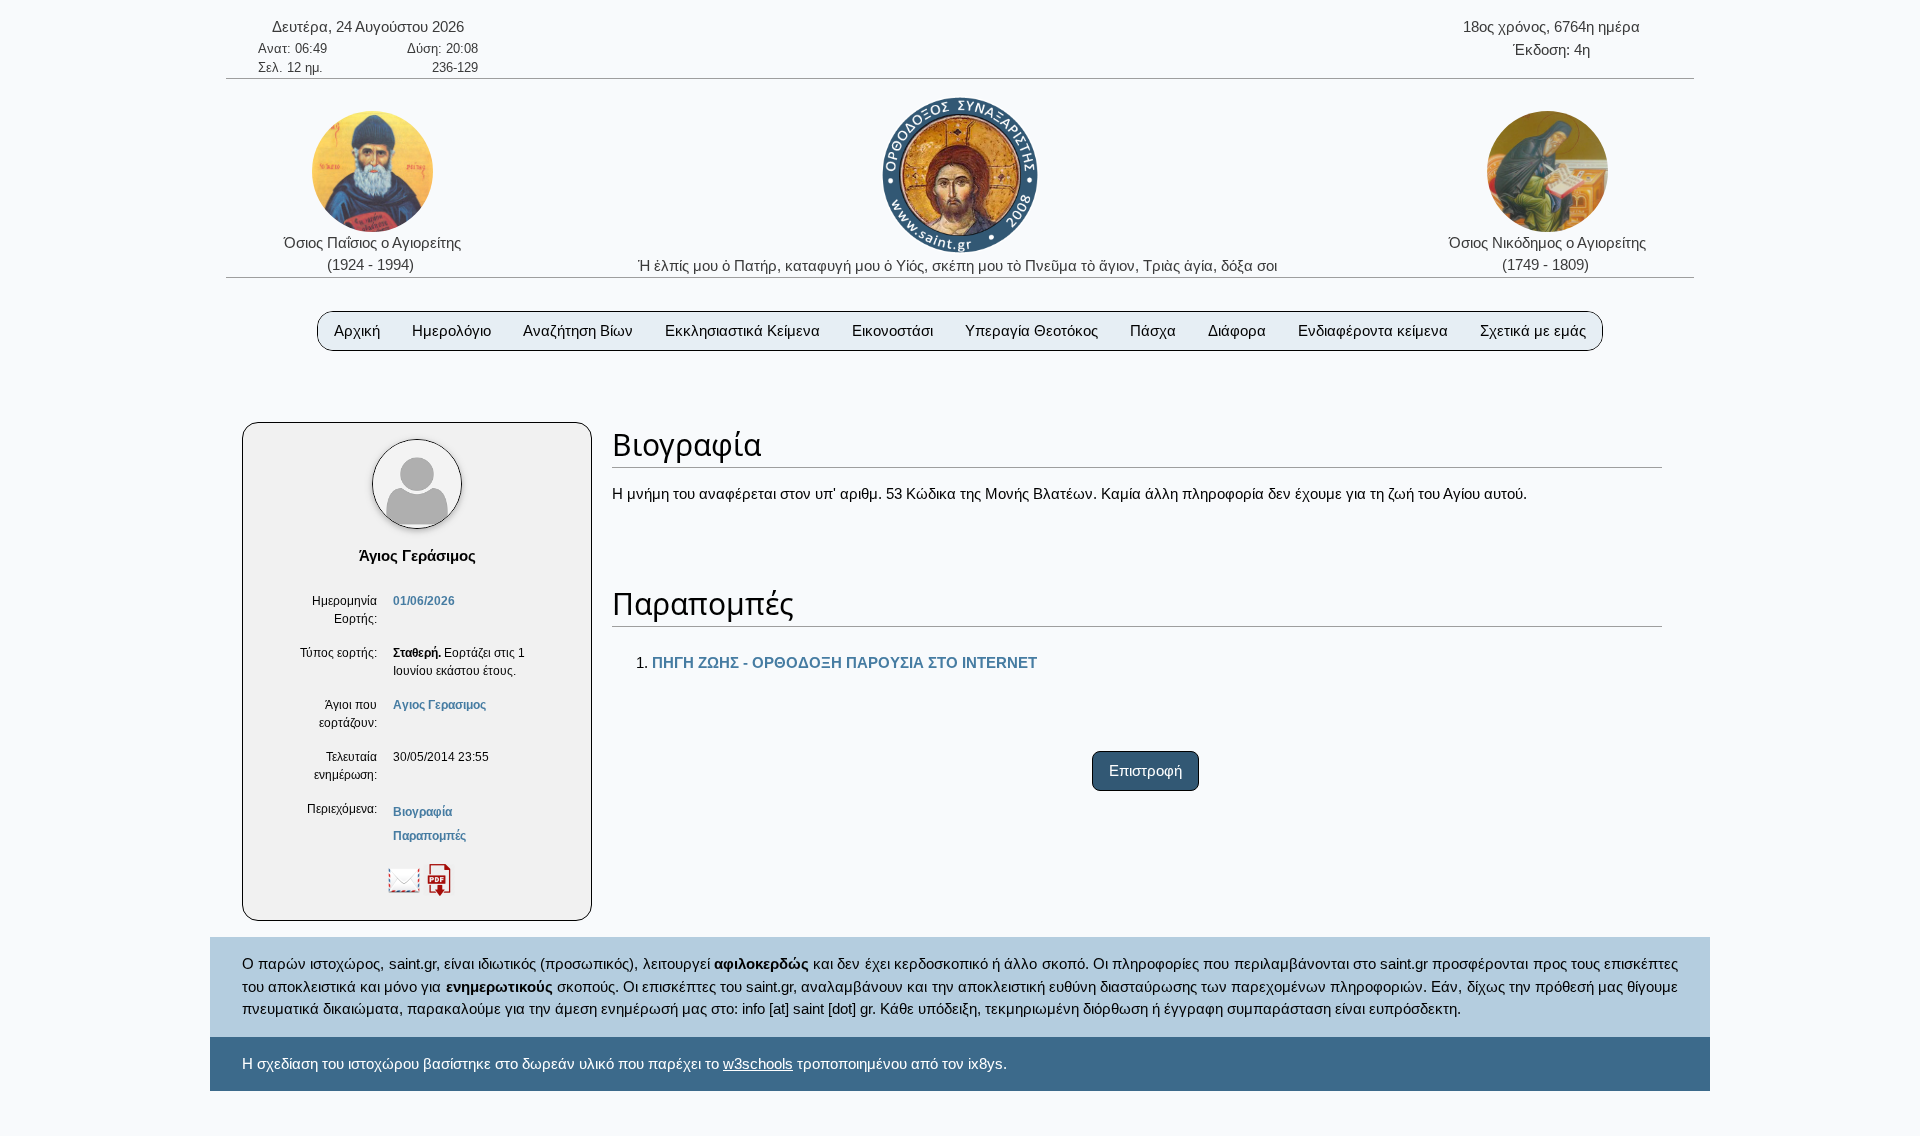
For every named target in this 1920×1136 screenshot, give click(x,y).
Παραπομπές (429, 836)
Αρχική (357, 330)
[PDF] (439, 879)
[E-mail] (404, 879)
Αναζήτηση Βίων (578, 330)
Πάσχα (1153, 330)
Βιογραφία (422, 812)
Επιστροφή (1145, 770)
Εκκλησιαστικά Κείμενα (742, 330)
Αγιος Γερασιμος (439, 705)
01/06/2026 (424, 601)
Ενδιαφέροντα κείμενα (1373, 330)
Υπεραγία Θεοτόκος (1031, 330)
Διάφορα (1237, 330)
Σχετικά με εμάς (1533, 330)
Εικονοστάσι (892, 330)
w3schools (758, 1063)
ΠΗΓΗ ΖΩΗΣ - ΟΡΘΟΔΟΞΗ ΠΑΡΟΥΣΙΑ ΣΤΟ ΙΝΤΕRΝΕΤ (844, 662)
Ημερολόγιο (451, 330)
